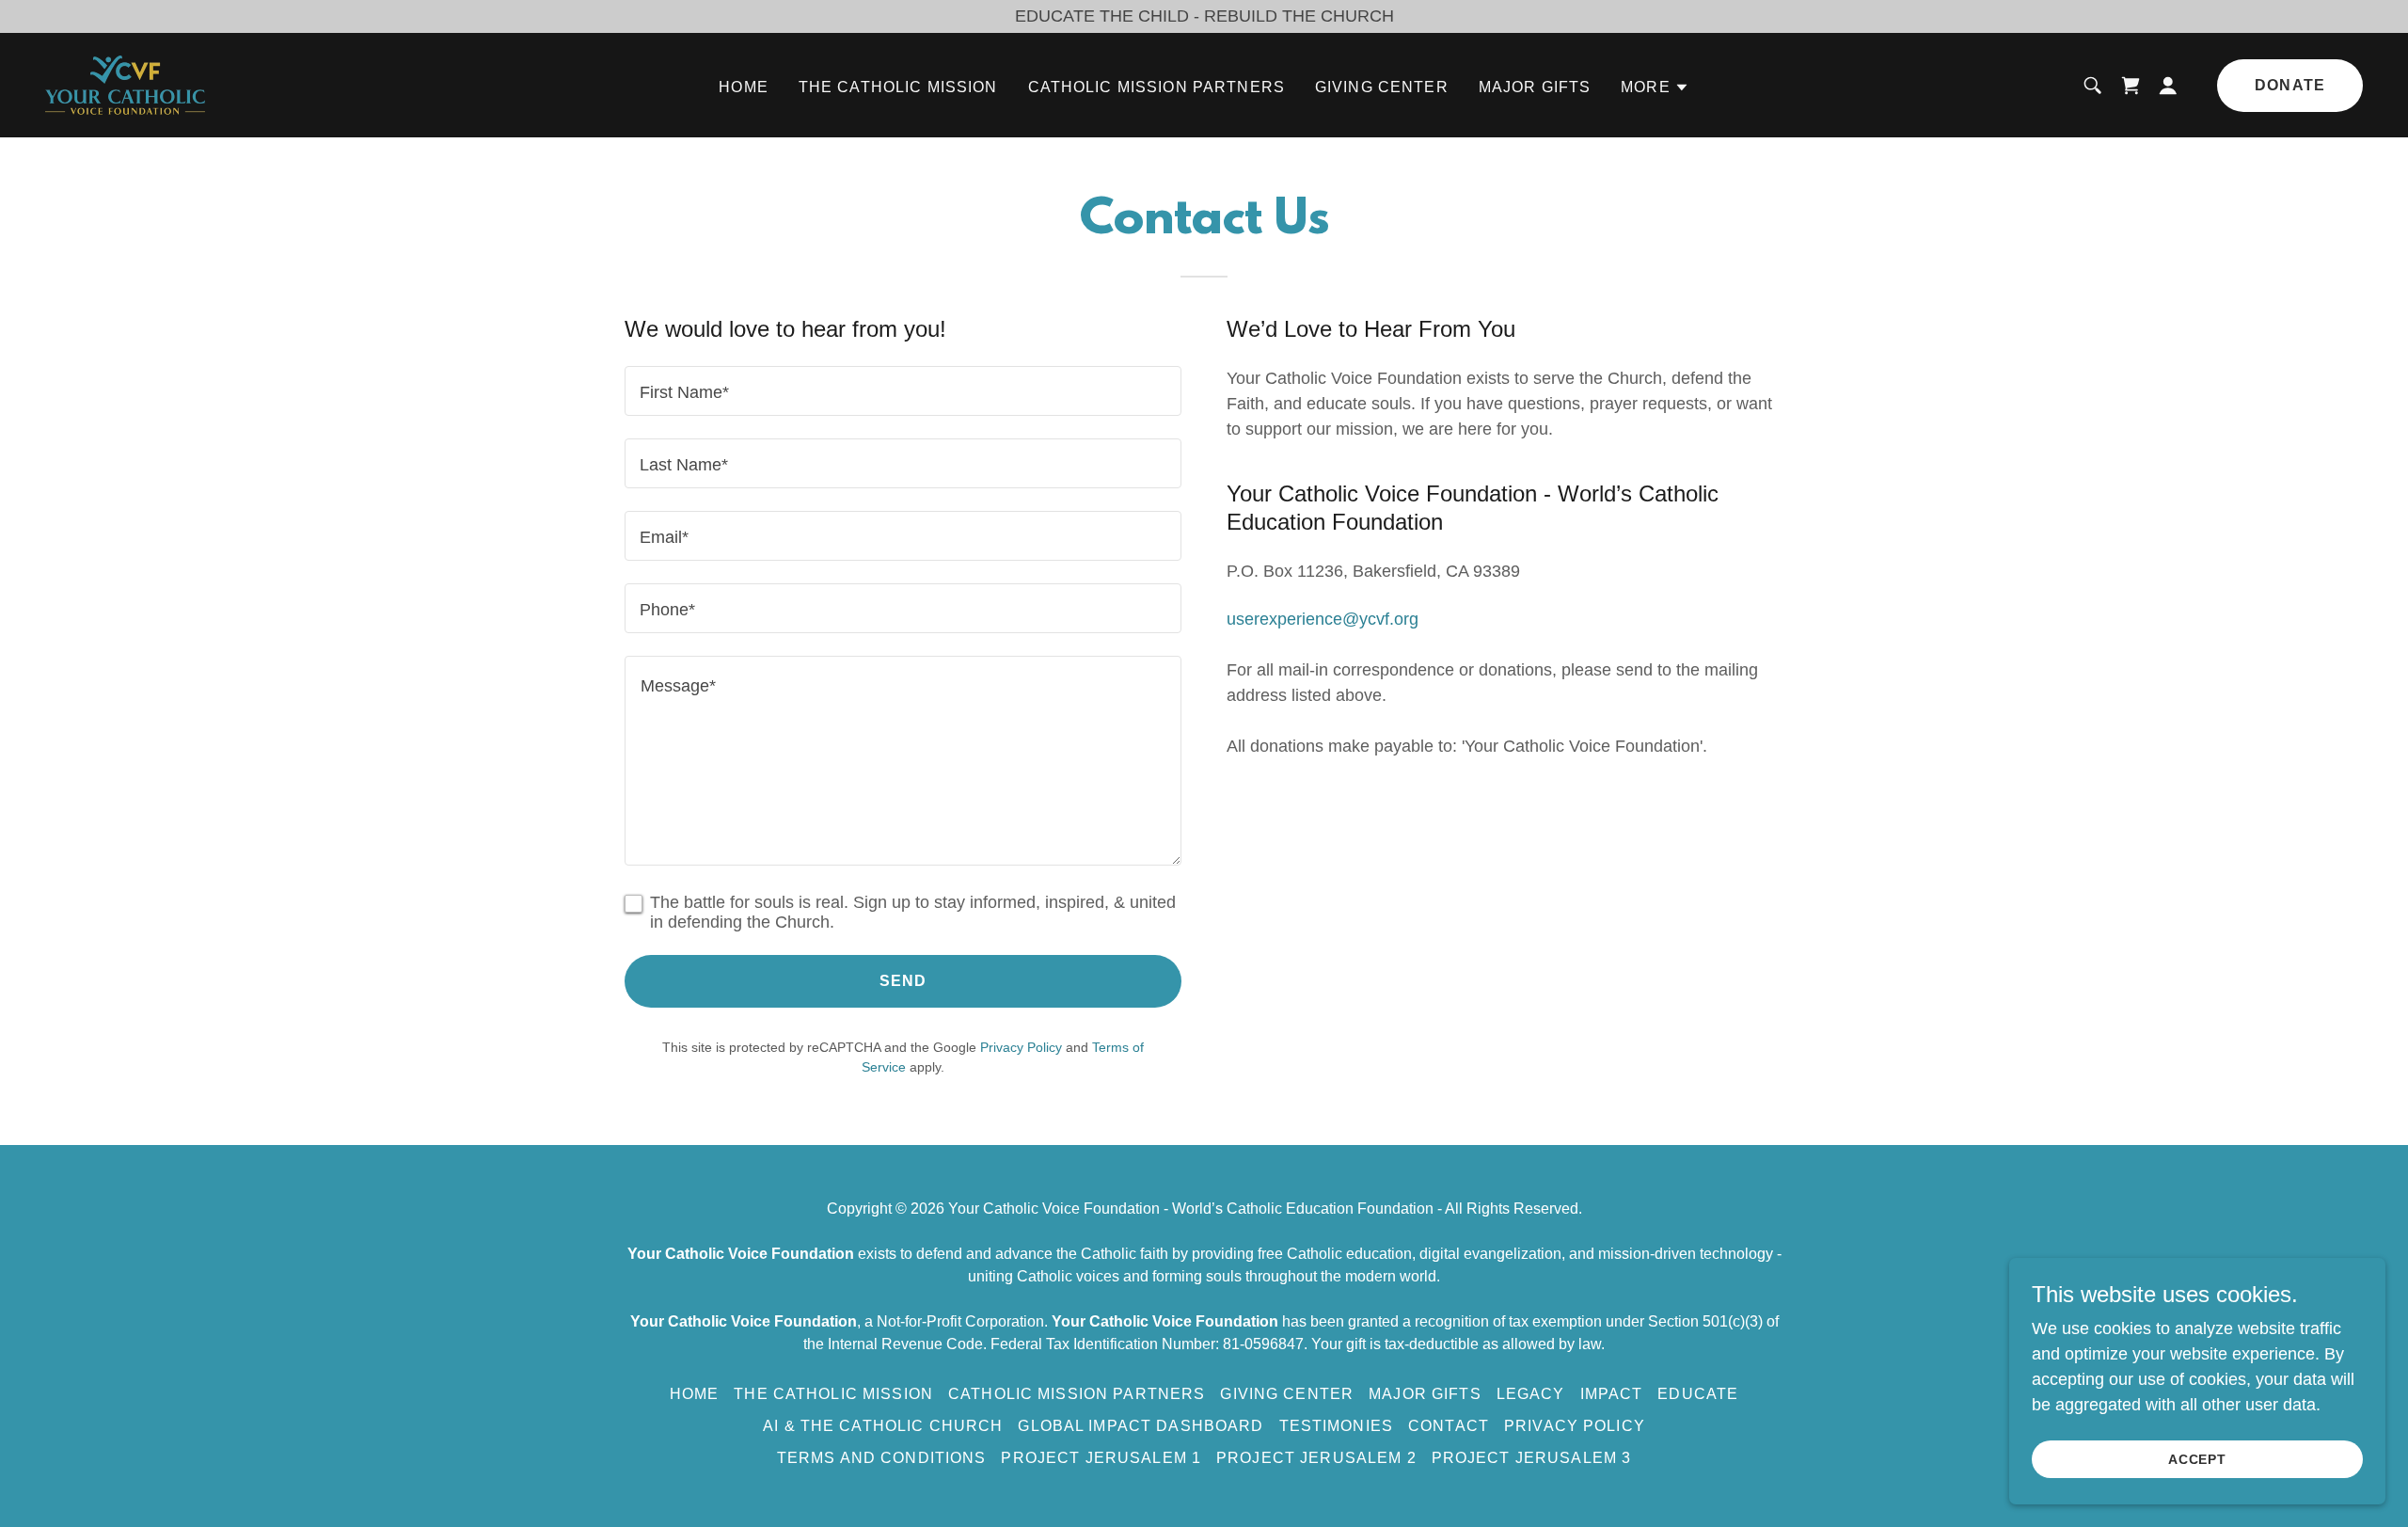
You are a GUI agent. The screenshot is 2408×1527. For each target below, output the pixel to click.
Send (903, 981)
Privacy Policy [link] (1021, 1047)
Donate (2290, 85)
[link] (125, 84)
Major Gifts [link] (1535, 87)
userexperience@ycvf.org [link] (1323, 619)
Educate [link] (1698, 1394)
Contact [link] (1449, 1426)
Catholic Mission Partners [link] (1156, 87)
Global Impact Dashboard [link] (1141, 1426)
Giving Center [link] (1382, 87)
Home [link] (744, 87)
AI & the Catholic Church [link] (883, 1426)
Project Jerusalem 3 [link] (1532, 1458)
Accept (2198, 1459)
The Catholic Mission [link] (898, 87)
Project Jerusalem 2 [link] (1316, 1458)
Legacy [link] (1531, 1394)
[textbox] (903, 391)
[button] (1655, 87)
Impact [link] (1612, 1394)
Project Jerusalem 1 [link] (1101, 1458)
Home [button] (695, 1394)
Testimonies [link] (1337, 1426)
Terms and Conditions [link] (882, 1458)
